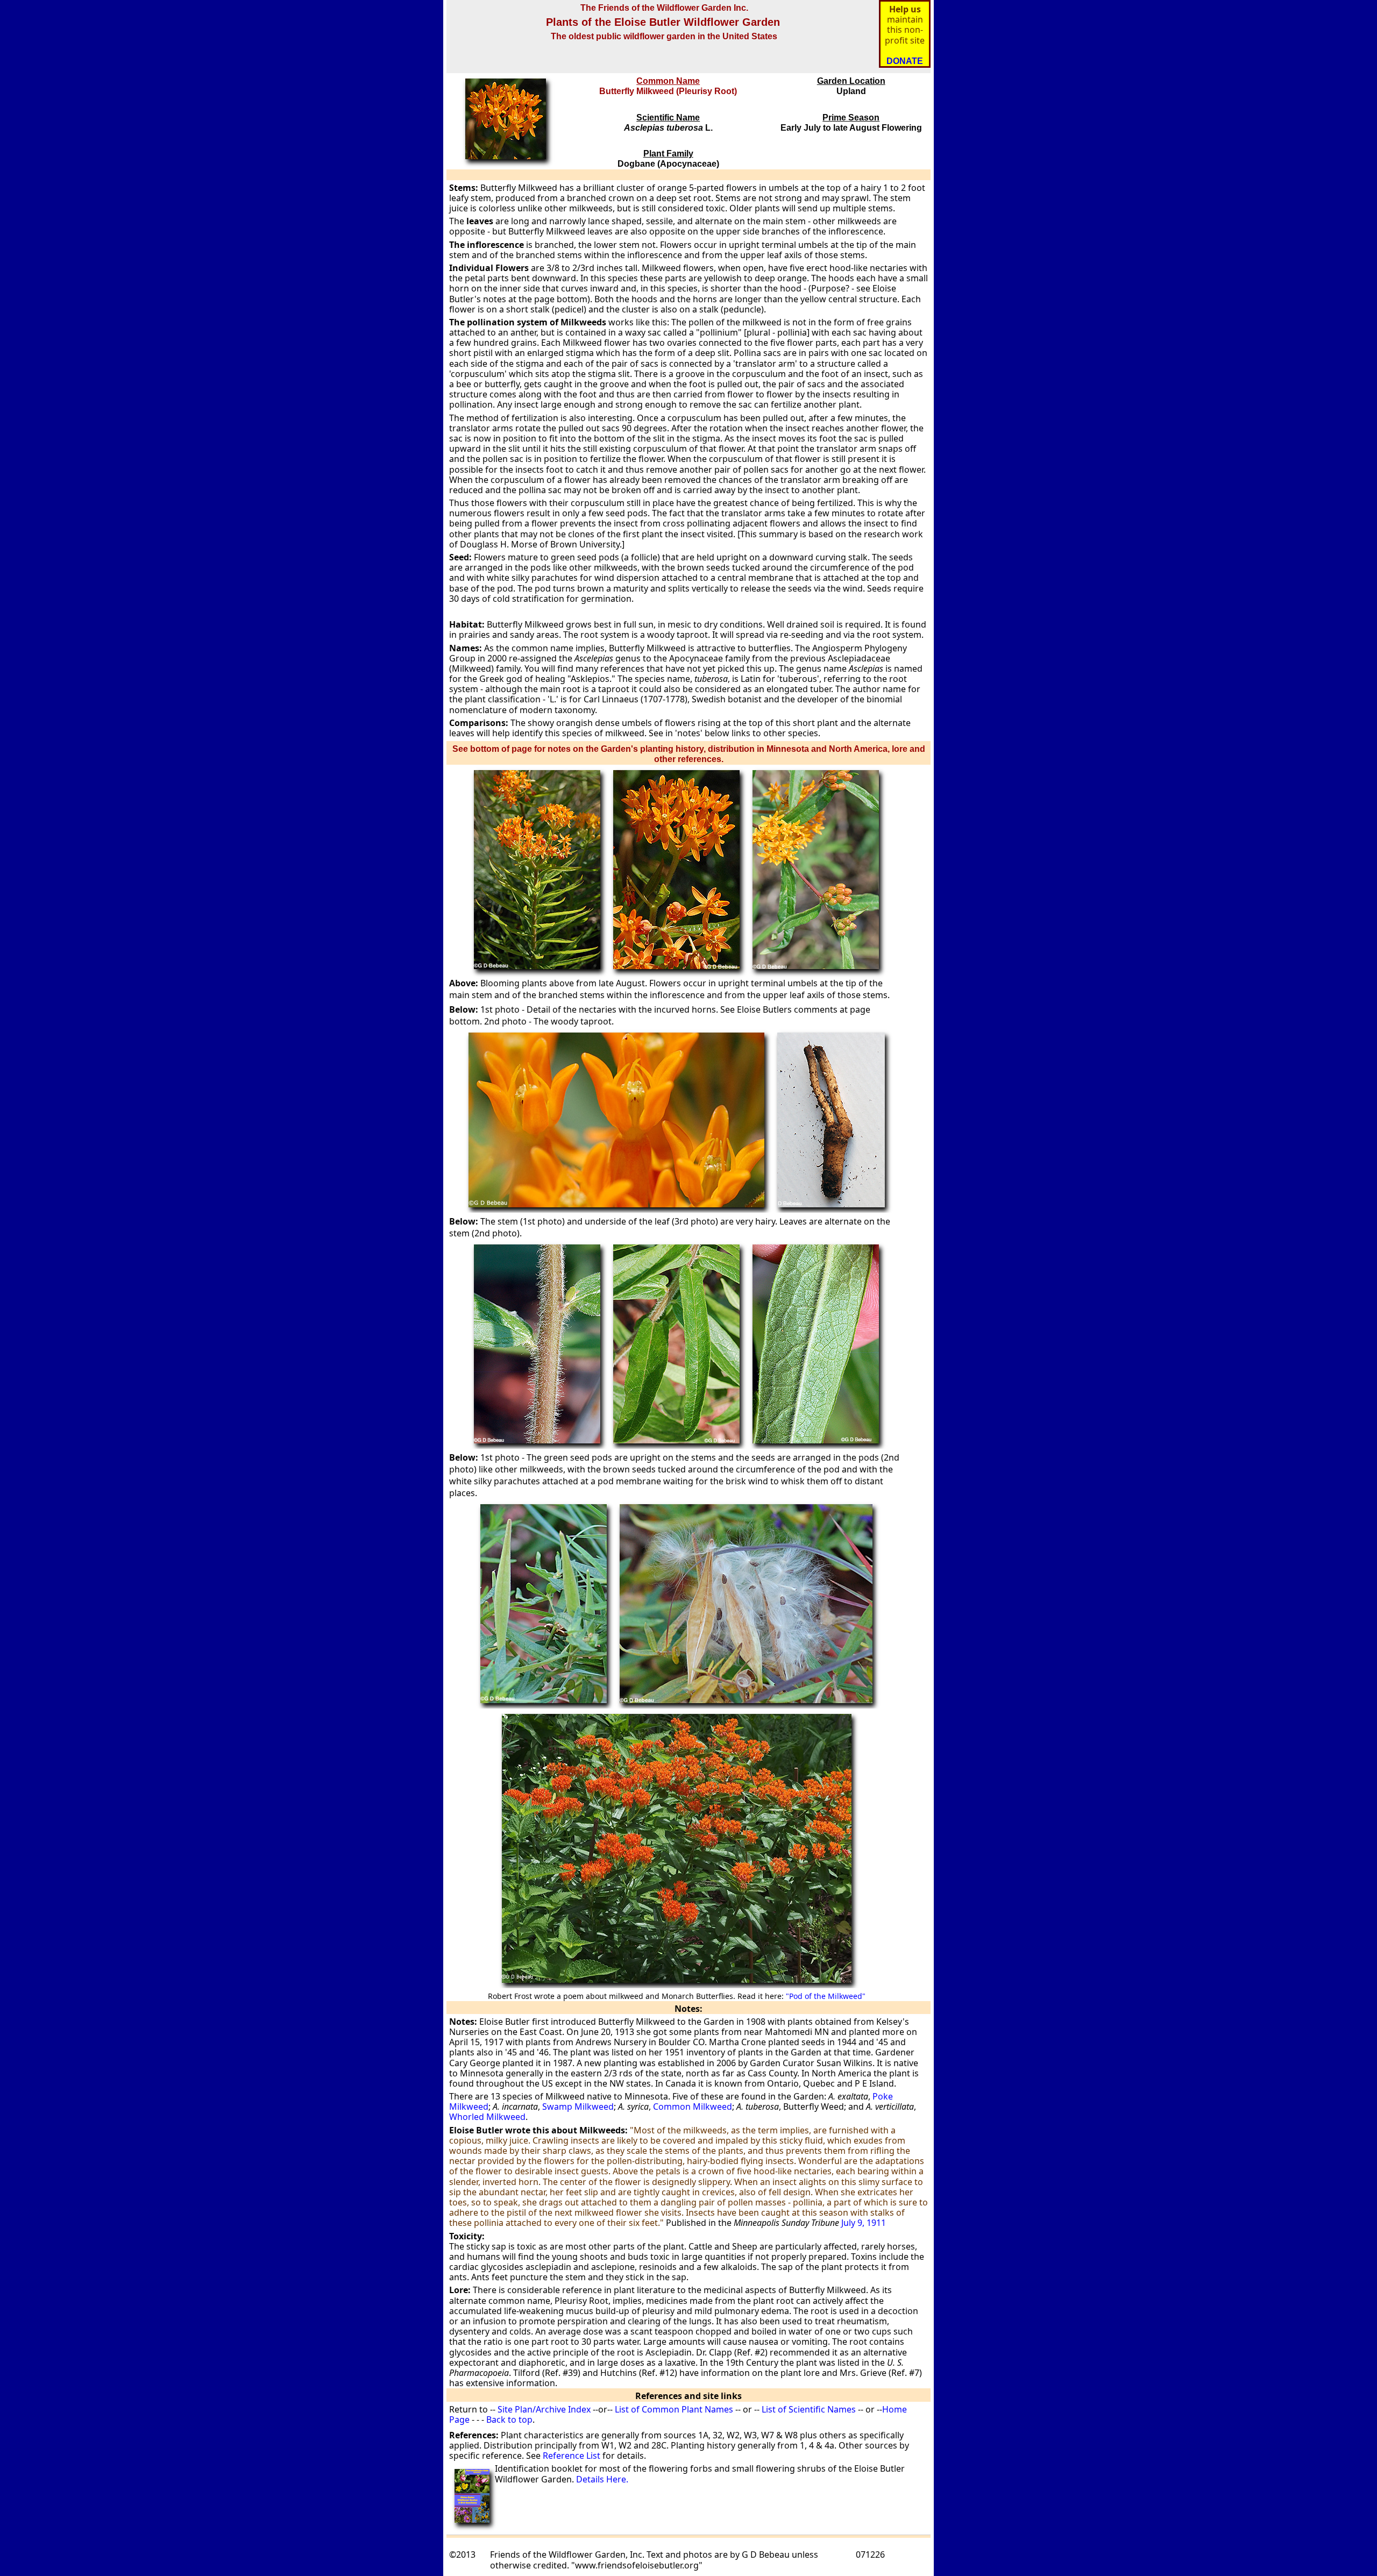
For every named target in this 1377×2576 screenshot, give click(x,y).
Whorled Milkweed (487, 2117)
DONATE (905, 61)
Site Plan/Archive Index (544, 2409)
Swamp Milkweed (577, 2107)
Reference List (572, 2456)
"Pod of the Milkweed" (826, 1996)
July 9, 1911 (864, 2223)
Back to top (509, 2420)
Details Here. (602, 2479)
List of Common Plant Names (674, 2409)
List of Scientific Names (808, 2409)
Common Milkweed (693, 2107)
